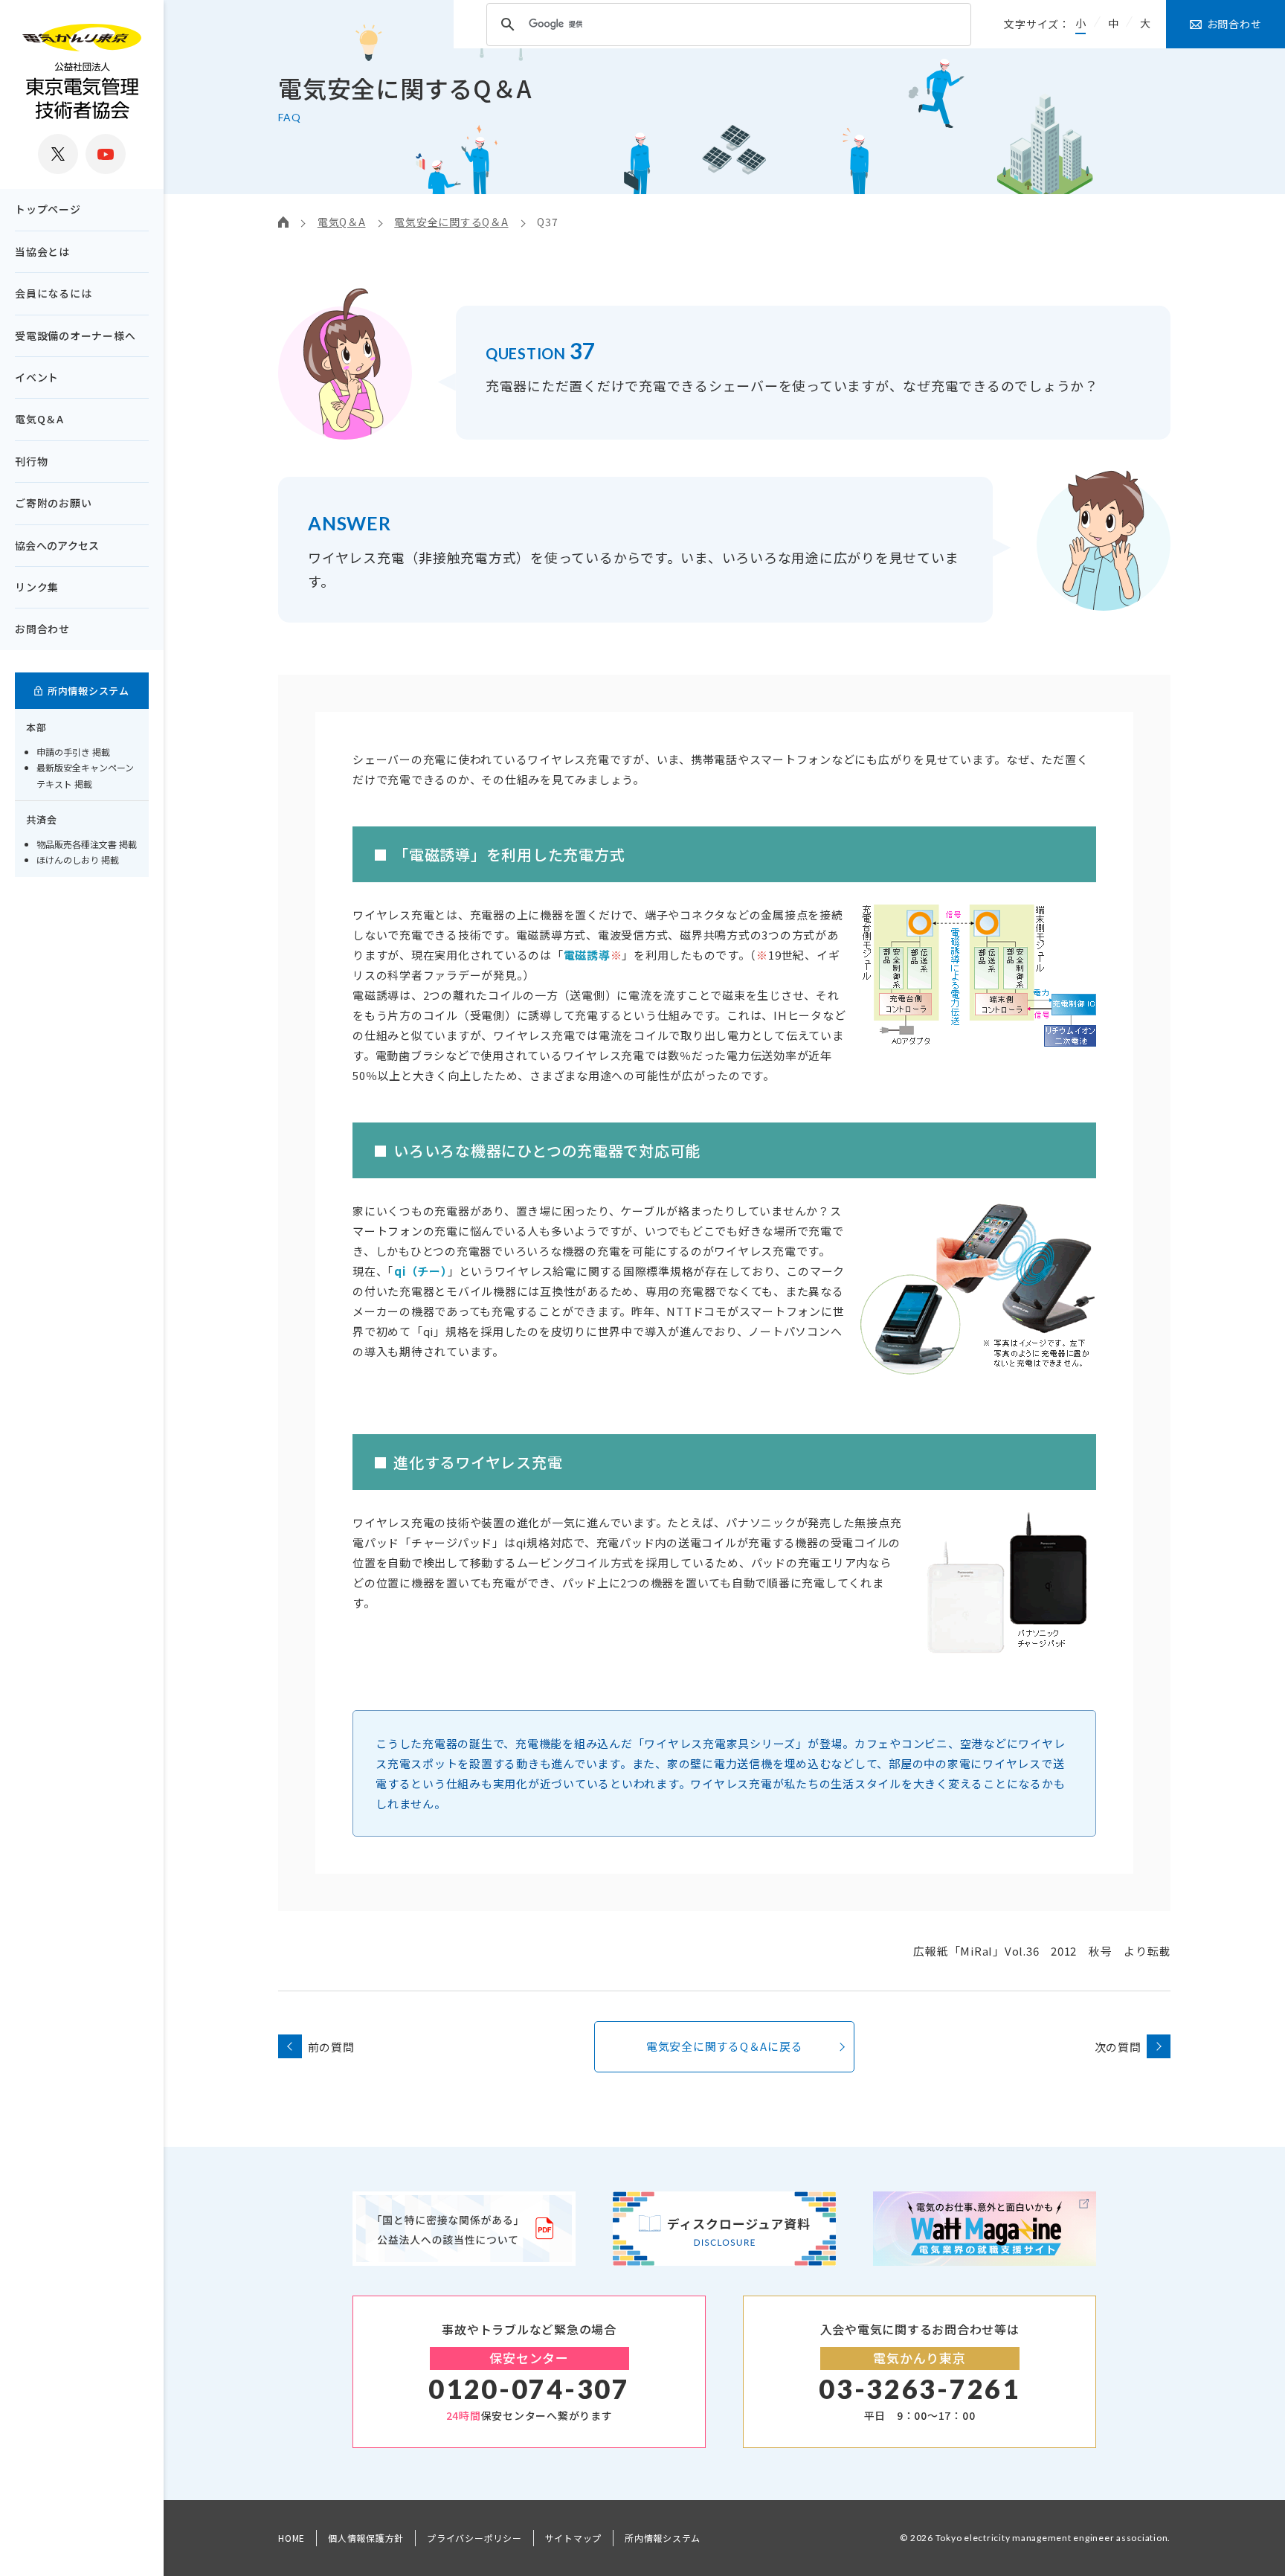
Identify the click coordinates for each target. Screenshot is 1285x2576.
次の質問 (1118, 2047)
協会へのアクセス (57, 545)
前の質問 (331, 2047)
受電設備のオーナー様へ (75, 335)
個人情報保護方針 (366, 2538)
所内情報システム (663, 2538)
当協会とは (42, 251)
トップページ (48, 209)
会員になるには (53, 293)
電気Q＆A (39, 419)
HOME (292, 2538)
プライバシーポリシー (474, 2538)
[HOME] (283, 222)
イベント (37, 377)
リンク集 (37, 587)
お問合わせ (42, 629)
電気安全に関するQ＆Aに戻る (725, 2046)
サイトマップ (574, 2538)
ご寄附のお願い (53, 503)
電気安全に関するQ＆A (451, 222)
